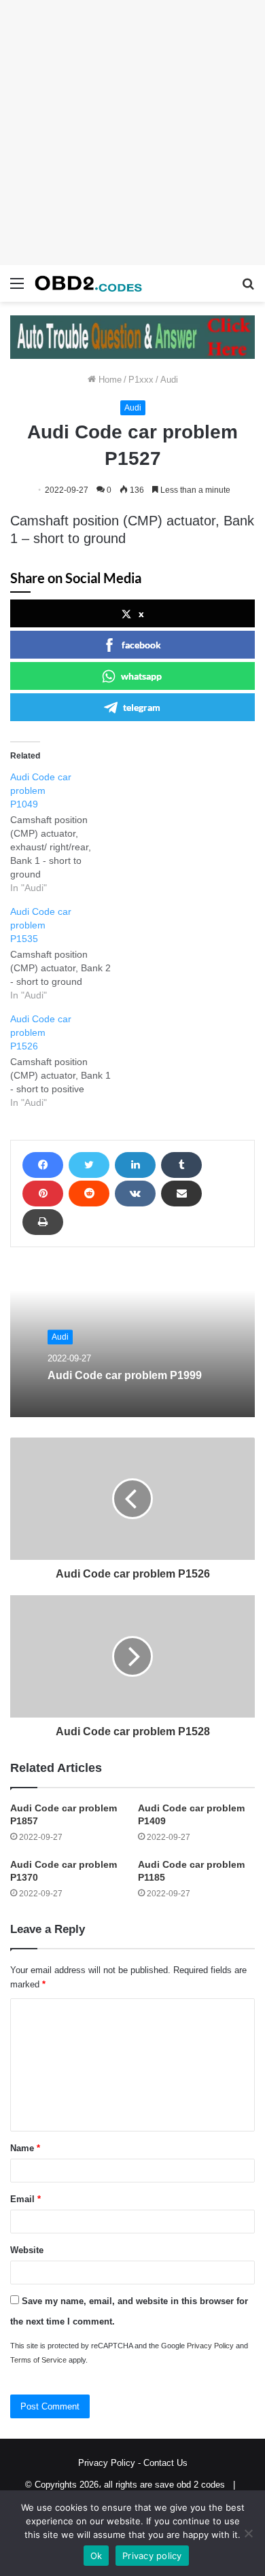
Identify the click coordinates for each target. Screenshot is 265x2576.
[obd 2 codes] (88, 283)
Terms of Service (38, 2360)
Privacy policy (152, 2556)
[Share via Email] (181, 1194)
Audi (169, 380)
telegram (142, 707)
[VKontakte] (135, 1194)
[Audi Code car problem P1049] (68, 832)
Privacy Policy (210, 2346)
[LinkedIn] (135, 1165)
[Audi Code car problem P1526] (68, 1061)
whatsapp (141, 676)
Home (109, 380)
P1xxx (141, 380)
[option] (132, 1342)
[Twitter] (89, 1165)
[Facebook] (43, 1165)
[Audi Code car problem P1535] (68, 953)
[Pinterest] (43, 1194)
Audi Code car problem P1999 (125, 1375)
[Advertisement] (132, 133)
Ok (96, 2556)
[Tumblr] (181, 1165)
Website (27, 2250)
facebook (141, 645)
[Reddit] (89, 1194)
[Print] (43, 1222)
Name (25, 2148)
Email (25, 2199)
